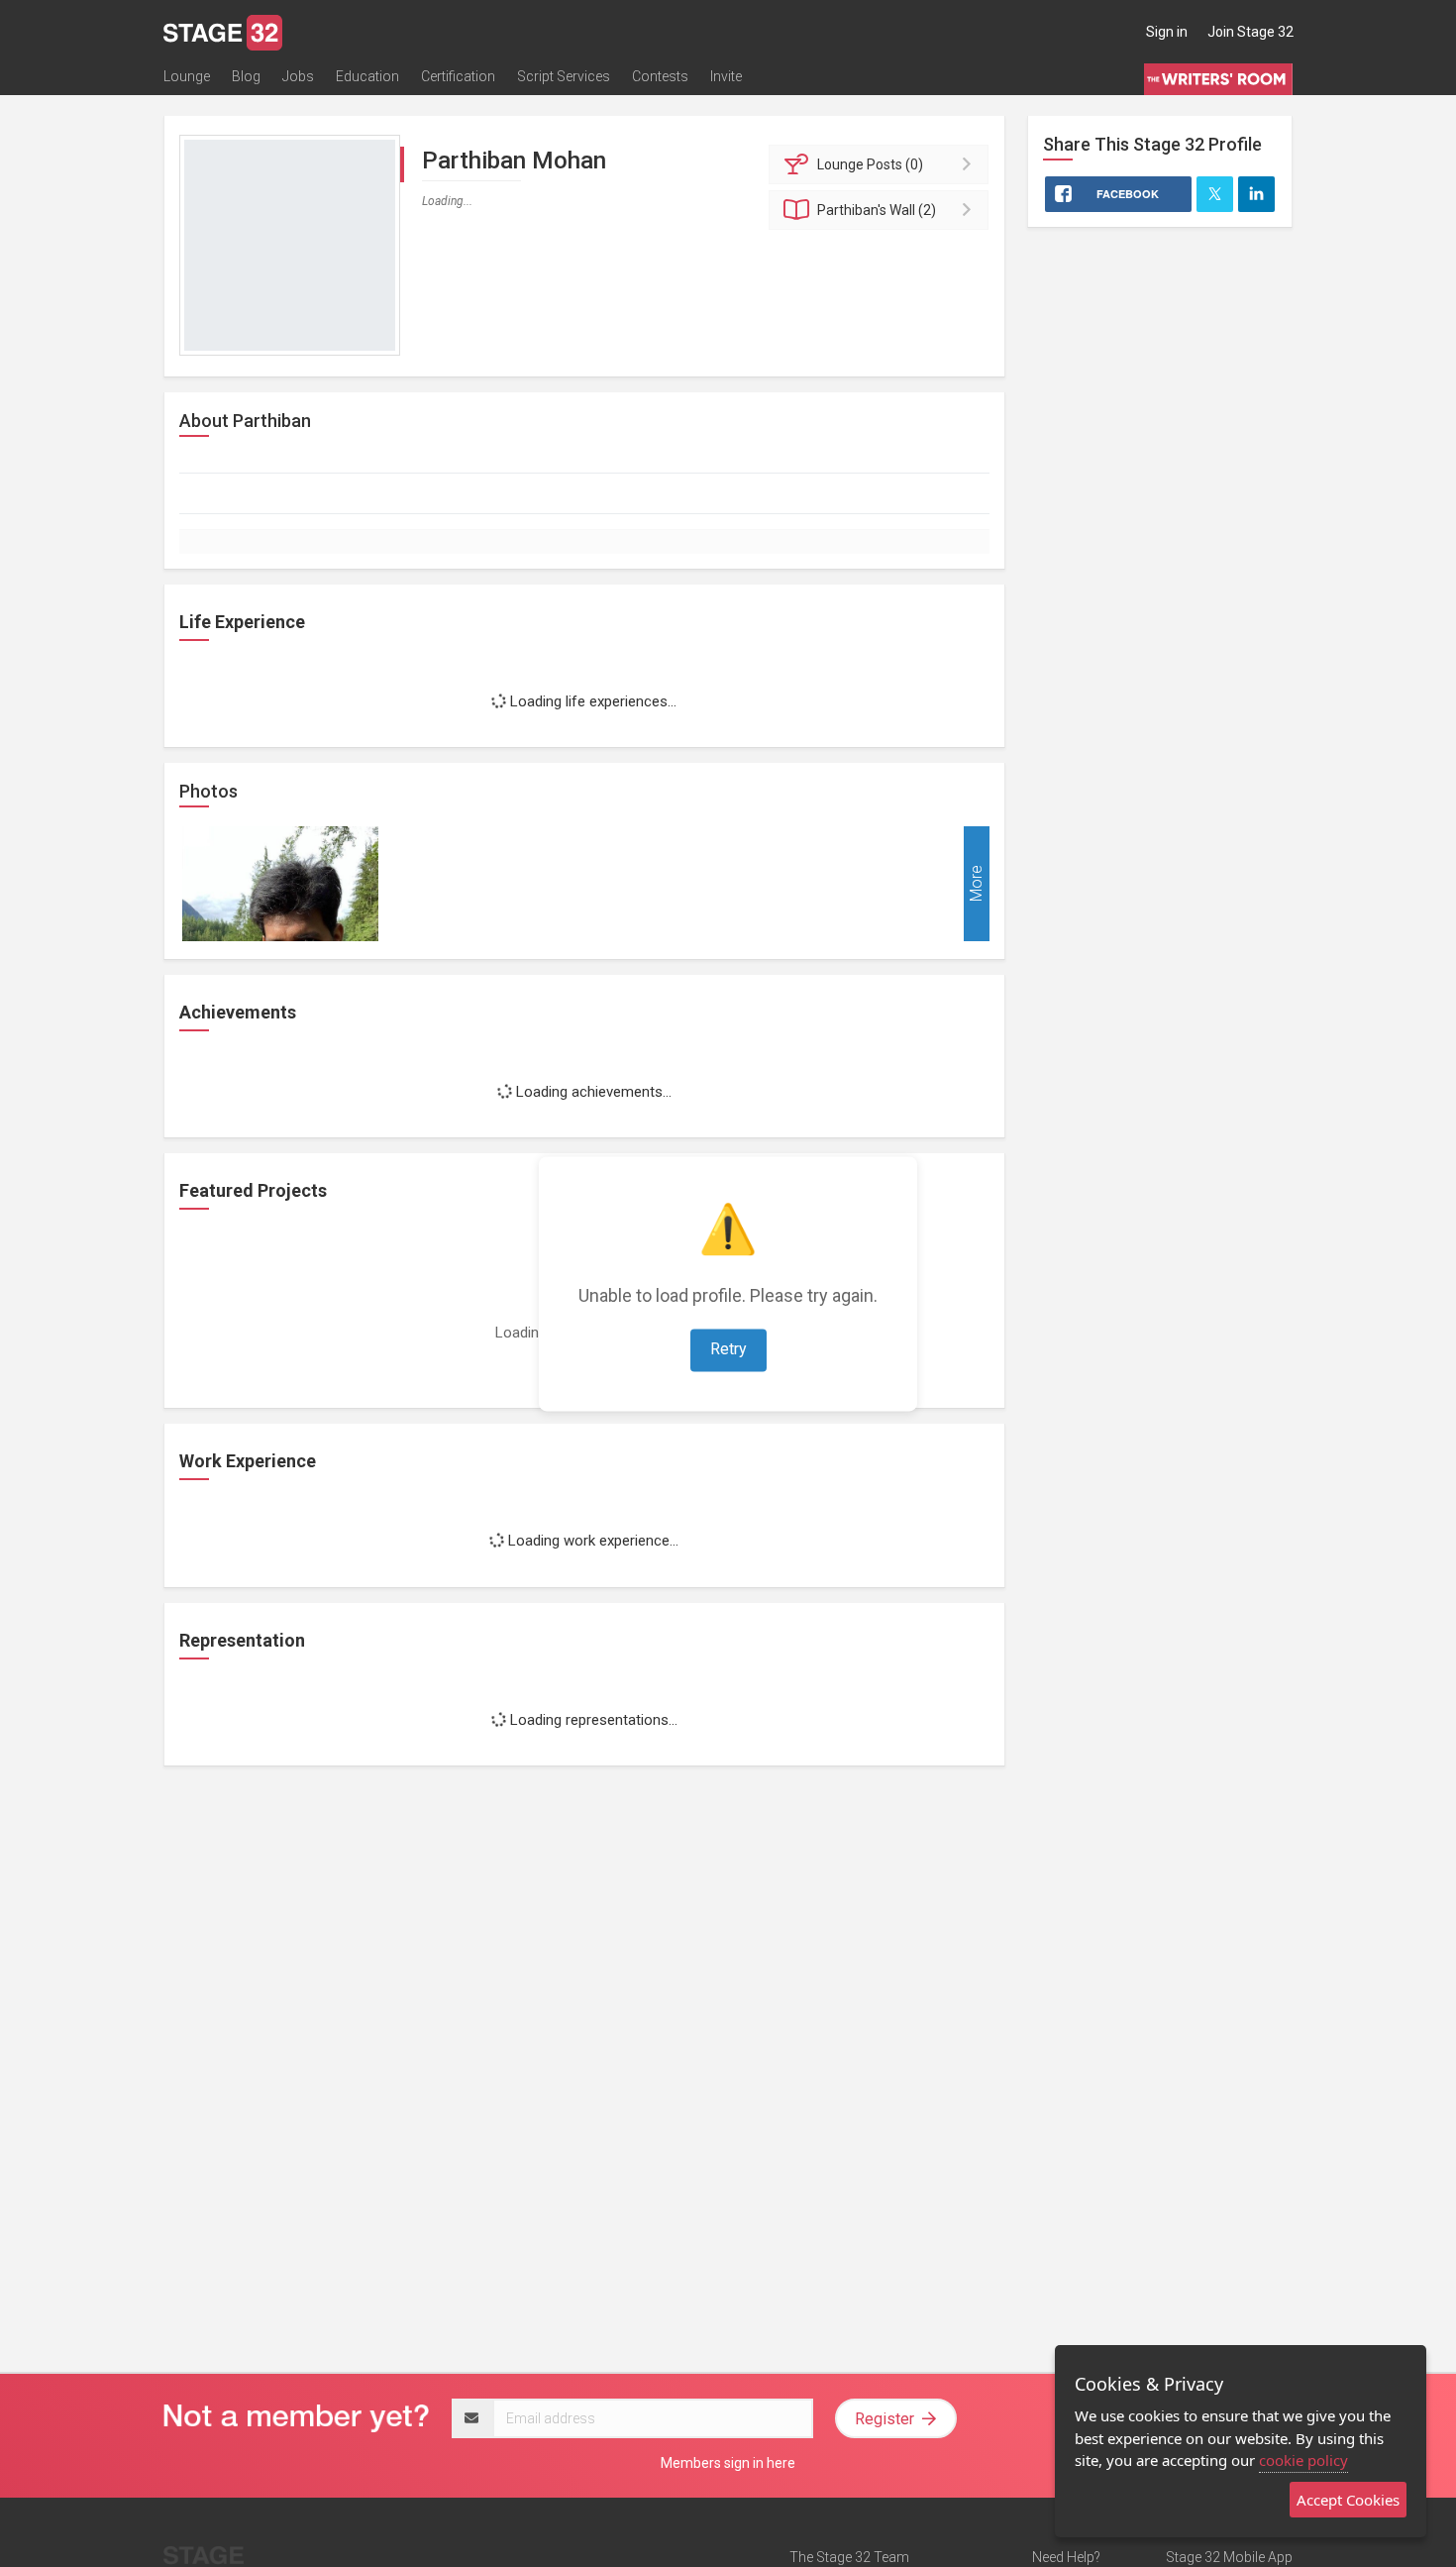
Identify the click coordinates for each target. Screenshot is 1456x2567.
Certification (458, 76)
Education (367, 76)
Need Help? (1066, 2557)
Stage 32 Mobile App (1229, 2557)
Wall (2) (877, 210)
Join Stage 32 (1250, 32)
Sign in (1167, 32)
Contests (660, 76)
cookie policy (1303, 2460)
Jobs (298, 76)
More (976, 883)
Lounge (187, 76)
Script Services (564, 76)
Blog (246, 76)
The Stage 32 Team (849, 2557)
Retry (728, 1349)
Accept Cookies (1348, 2500)
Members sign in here (728, 2463)
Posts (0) (870, 164)
